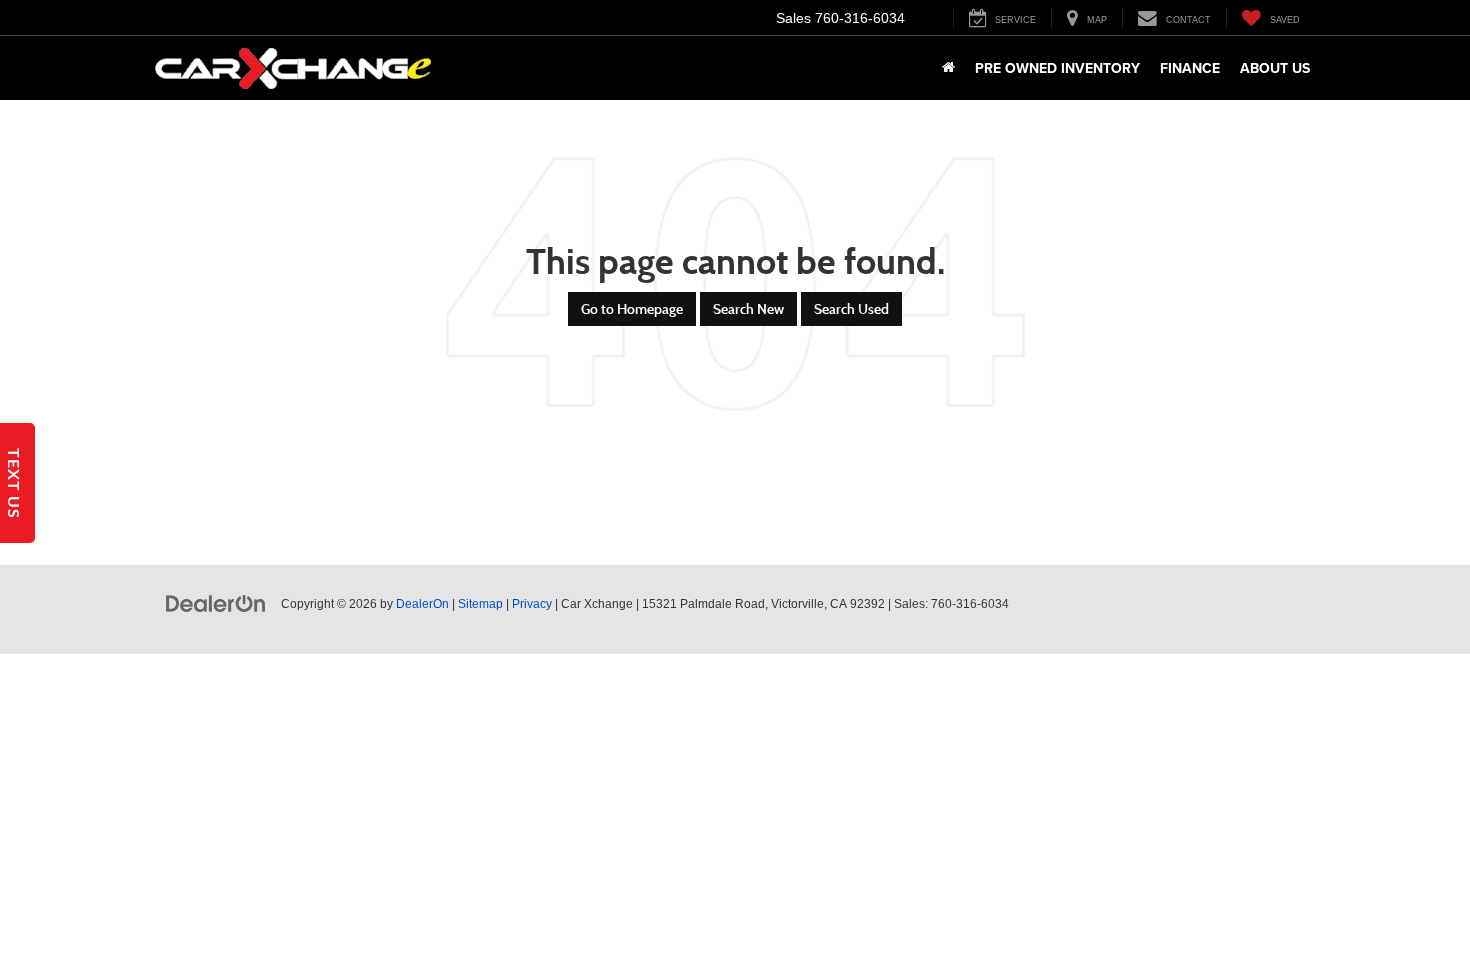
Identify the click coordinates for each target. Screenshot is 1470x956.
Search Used (851, 309)
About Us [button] (1275, 68)
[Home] (948, 68)
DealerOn (422, 604)
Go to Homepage (632, 309)
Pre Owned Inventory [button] (1057, 68)
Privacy (532, 604)
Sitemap (480, 604)
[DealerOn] (216, 603)
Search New (748, 309)
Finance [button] (1190, 68)
